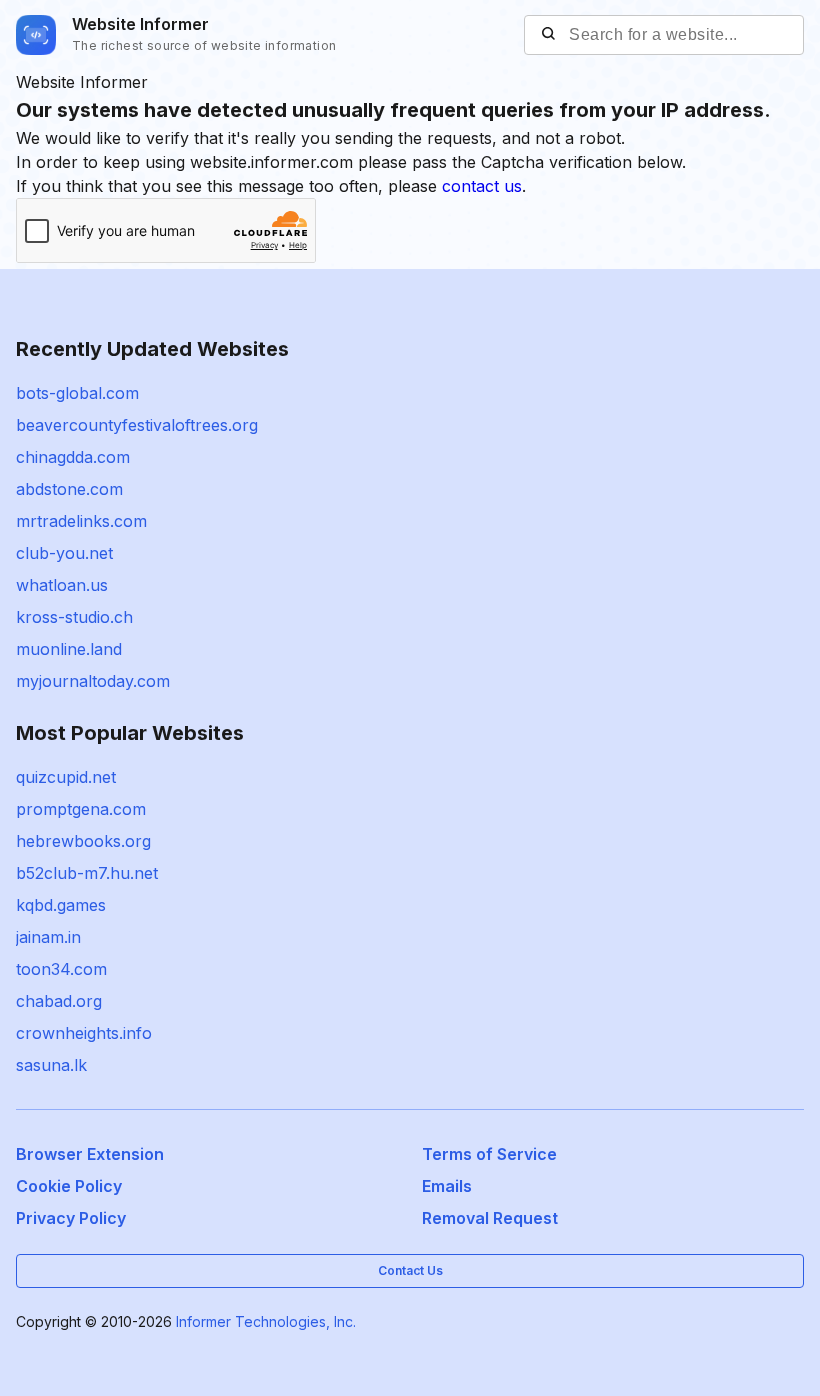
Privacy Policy (71, 1218)
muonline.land (69, 649)
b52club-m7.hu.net (87, 873)
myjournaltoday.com (93, 681)
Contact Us (410, 1270)
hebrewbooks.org (83, 841)
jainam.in (48, 937)
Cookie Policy (69, 1186)
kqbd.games (61, 905)
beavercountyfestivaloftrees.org (137, 425)
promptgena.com (81, 809)
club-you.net (64, 553)
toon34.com (61, 969)
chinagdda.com (73, 457)
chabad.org (59, 1001)
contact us (482, 186)
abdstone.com (69, 489)
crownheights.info (84, 1033)
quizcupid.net (66, 777)
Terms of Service (489, 1154)
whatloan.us (62, 585)
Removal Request (490, 1218)
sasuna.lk (51, 1065)
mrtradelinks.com (81, 521)
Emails (447, 1186)
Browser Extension (90, 1154)
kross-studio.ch (74, 617)
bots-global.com (77, 393)
